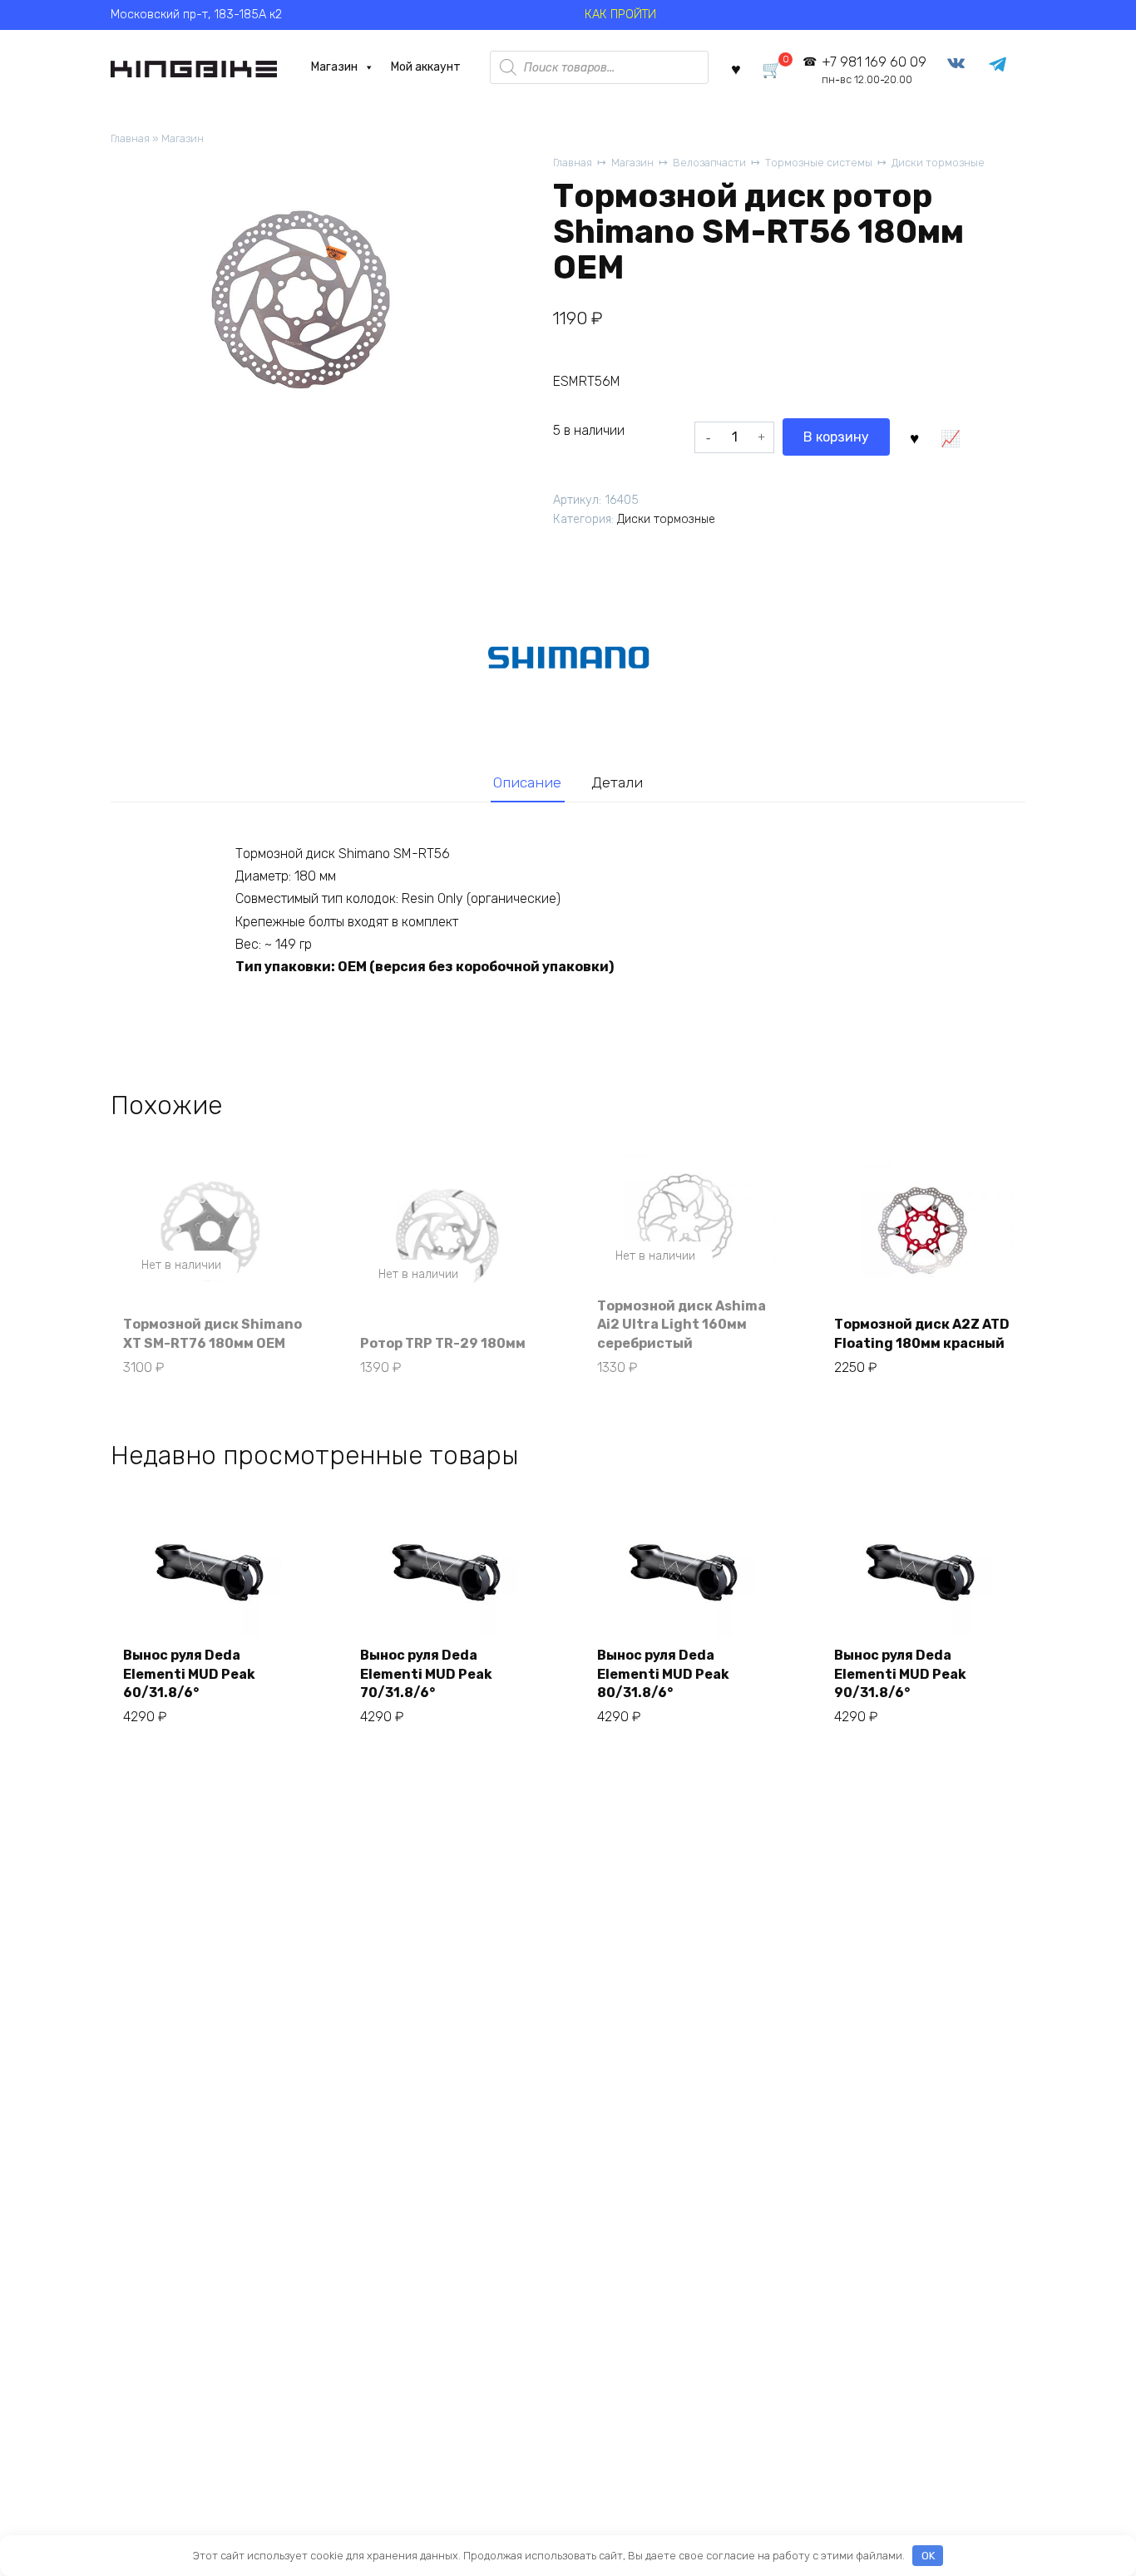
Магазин (334, 67)
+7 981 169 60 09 (874, 70)
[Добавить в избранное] (914, 437)
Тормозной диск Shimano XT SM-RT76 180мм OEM (212, 1333)
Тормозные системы (819, 163)
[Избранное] (736, 68)
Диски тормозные (938, 163)
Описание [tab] (527, 782)
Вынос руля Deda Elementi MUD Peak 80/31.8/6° (663, 1674)
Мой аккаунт (426, 67)
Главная (130, 138)
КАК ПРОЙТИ (620, 15)
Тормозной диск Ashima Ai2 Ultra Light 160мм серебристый (682, 1325)
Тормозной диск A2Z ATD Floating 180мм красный (922, 1333)
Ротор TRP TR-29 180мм (443, 1343)
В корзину (836, 437)
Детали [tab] (617, 782)
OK (928, 2556)
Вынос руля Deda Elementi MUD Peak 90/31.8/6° (900, 1674)
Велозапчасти (709, 163)
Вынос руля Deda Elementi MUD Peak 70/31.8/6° (426, 1674)
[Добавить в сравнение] (950, 437)
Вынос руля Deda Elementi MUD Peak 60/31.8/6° (189, 1674)
